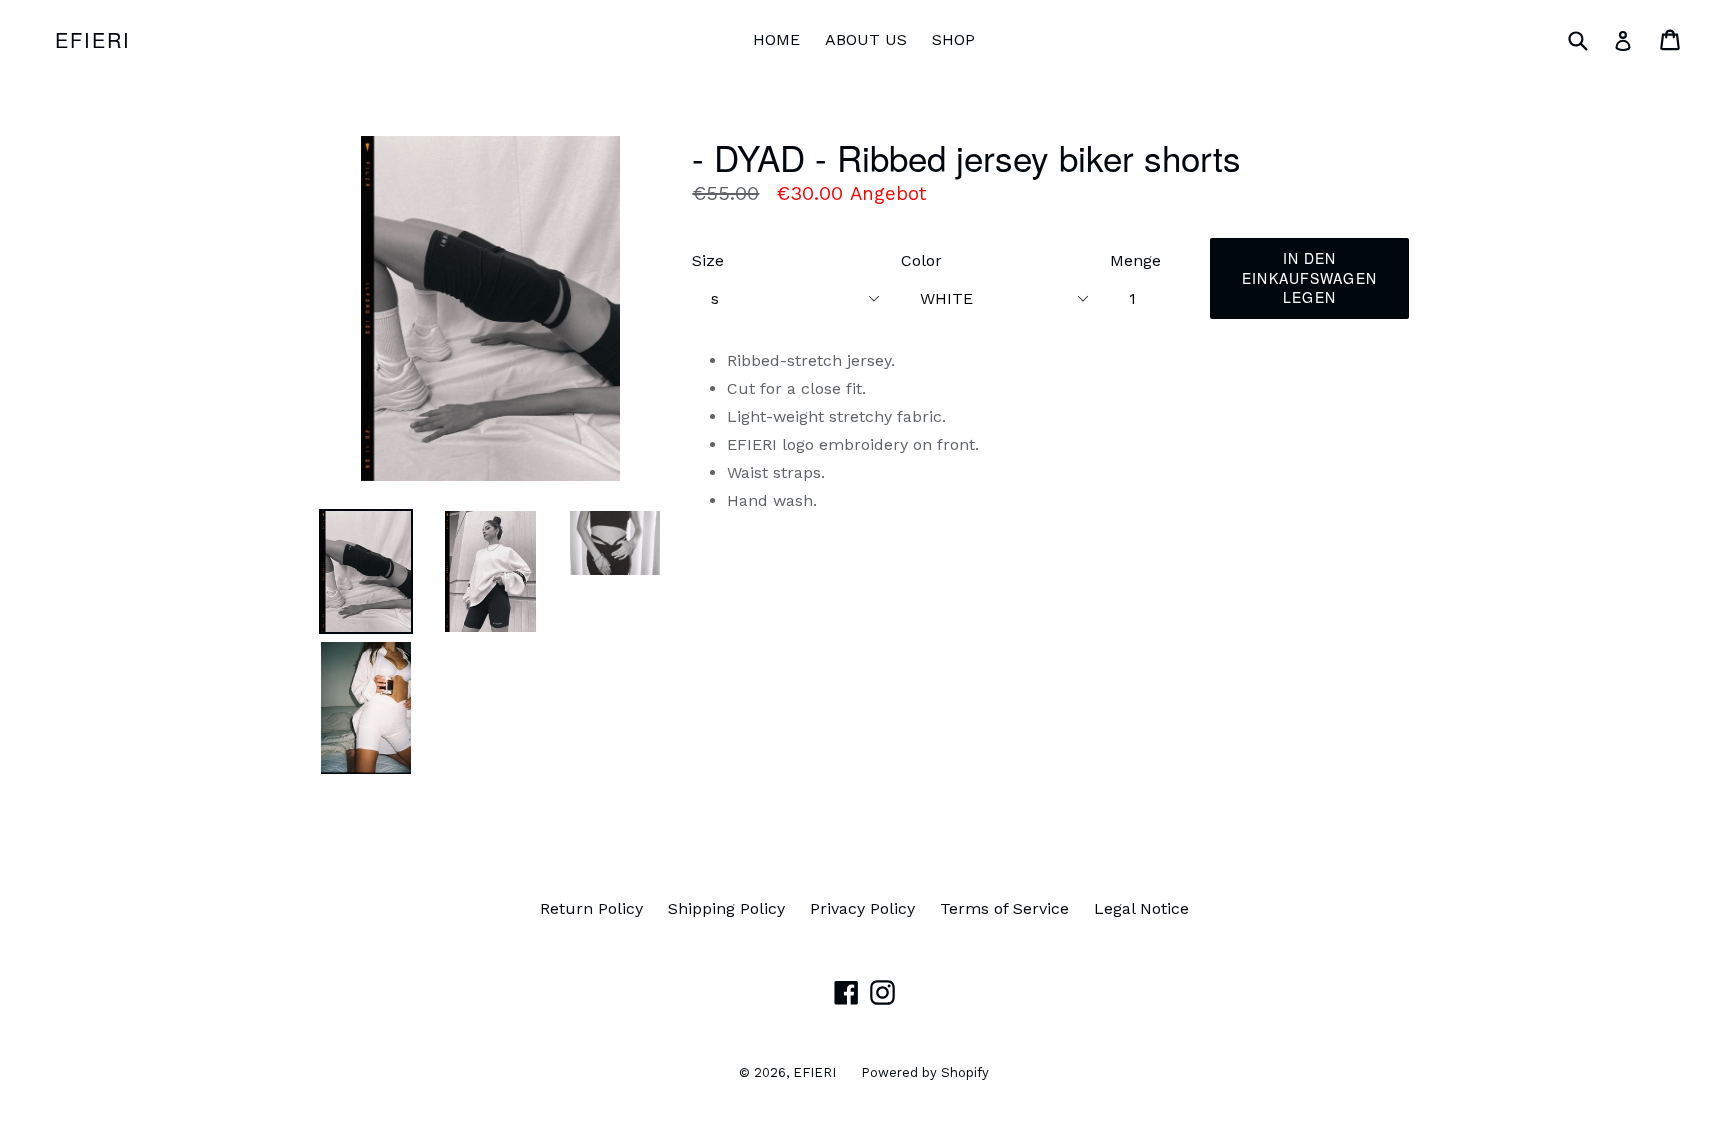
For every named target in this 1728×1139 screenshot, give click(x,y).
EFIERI (93, 40)
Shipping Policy (726, 908)
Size (708, 260)
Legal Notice (1141, 908)
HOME (776, 39)
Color (921, 260)
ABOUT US (866, 39)
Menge (1135, 260)
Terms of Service (1004, 908)
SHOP (953, 39)
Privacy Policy (862, 908)
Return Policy (591, 908)
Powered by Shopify (925, 1072)
